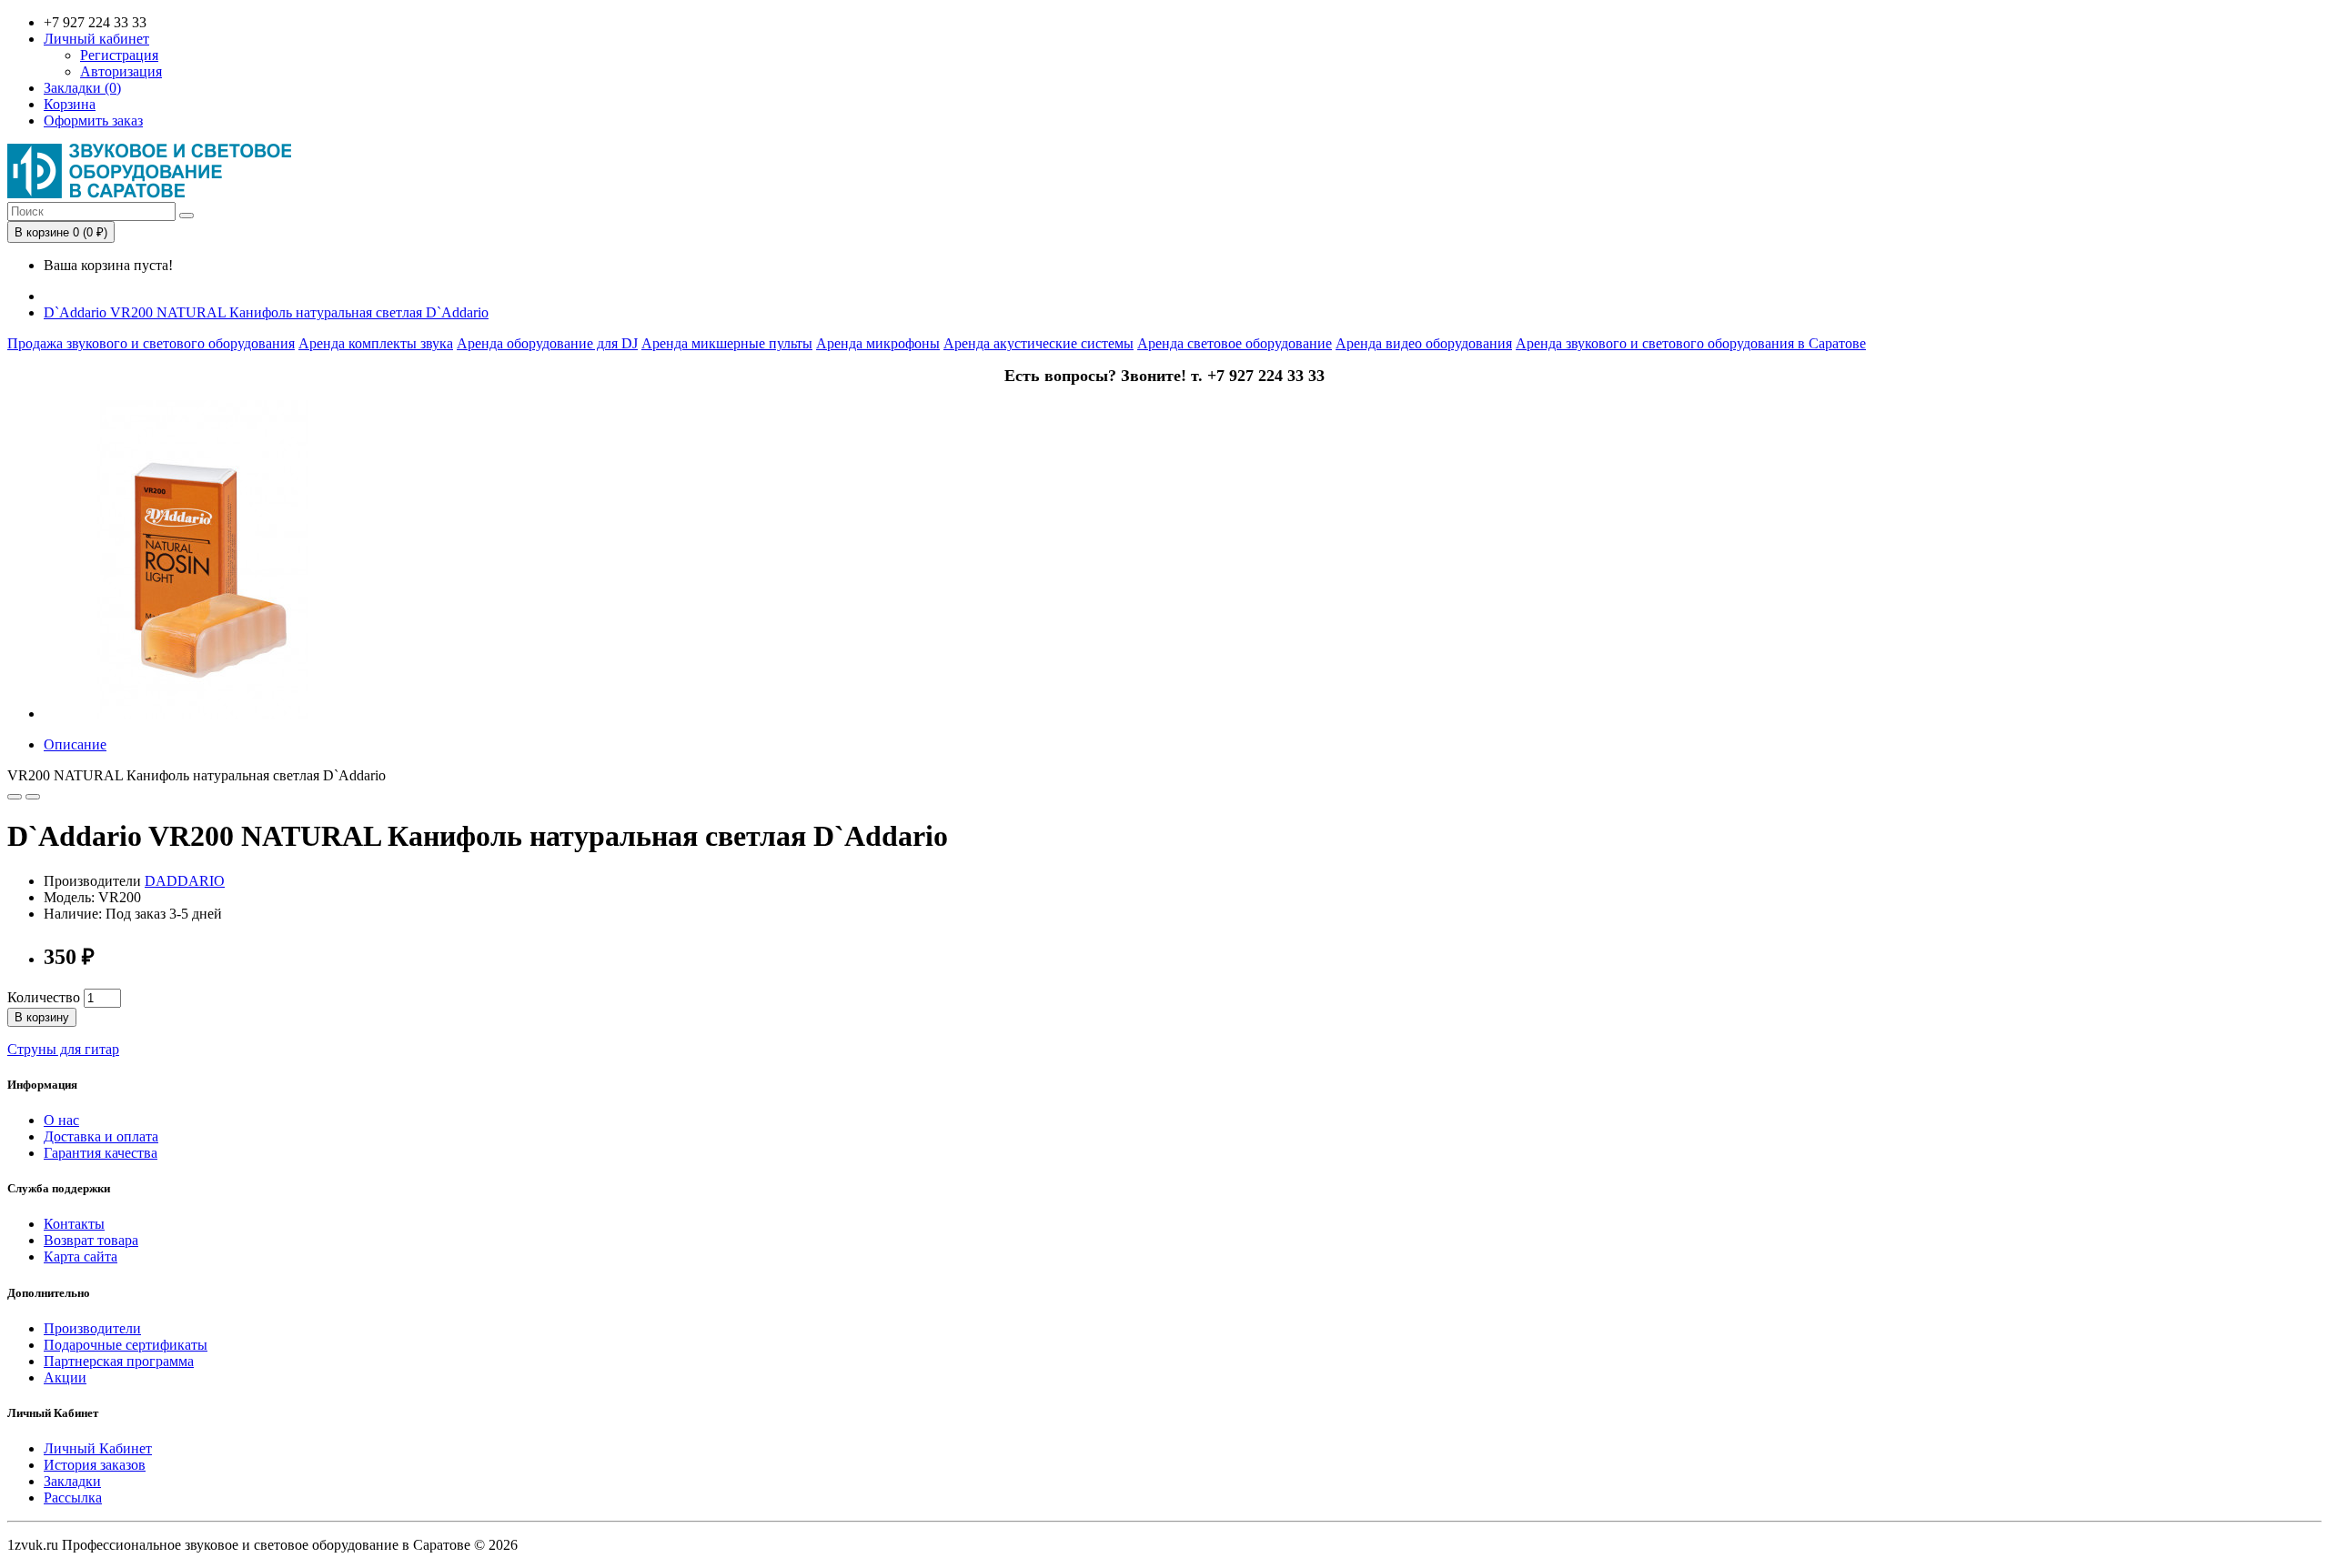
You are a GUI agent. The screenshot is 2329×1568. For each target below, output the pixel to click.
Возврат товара (91, 1240)
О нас (61, 1120)
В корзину (42, 1017)
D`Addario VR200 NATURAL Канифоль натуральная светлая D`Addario (266, 312)
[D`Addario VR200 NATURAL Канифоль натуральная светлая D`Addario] (203, 714)
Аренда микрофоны (878, 343)
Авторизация (121, 71)
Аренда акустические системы (1038, 343)
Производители (92, 1328)
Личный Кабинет (98, 1448)
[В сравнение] (33, 797)
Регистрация (119, 55)
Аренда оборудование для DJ (547, 343)
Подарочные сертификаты (126, 1345)
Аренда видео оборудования (1424, 343)
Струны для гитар (63, 1049)
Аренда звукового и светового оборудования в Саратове (1691, 343)
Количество (44, 997)
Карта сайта (81, 1256)
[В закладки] (15, 797)
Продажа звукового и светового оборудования (151, 343)
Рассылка (73, 1498)
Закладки (72, 1481)
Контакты (74, 1224)
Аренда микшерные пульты (727, 343)
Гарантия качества (101, 1153)
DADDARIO (185, 881)
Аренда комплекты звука (376, 343)
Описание (75, 744)
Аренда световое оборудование (1235, 343)
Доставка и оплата (101, 1136)
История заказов (95, 1465)
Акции (65, 1377)
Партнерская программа (119, 1361)
